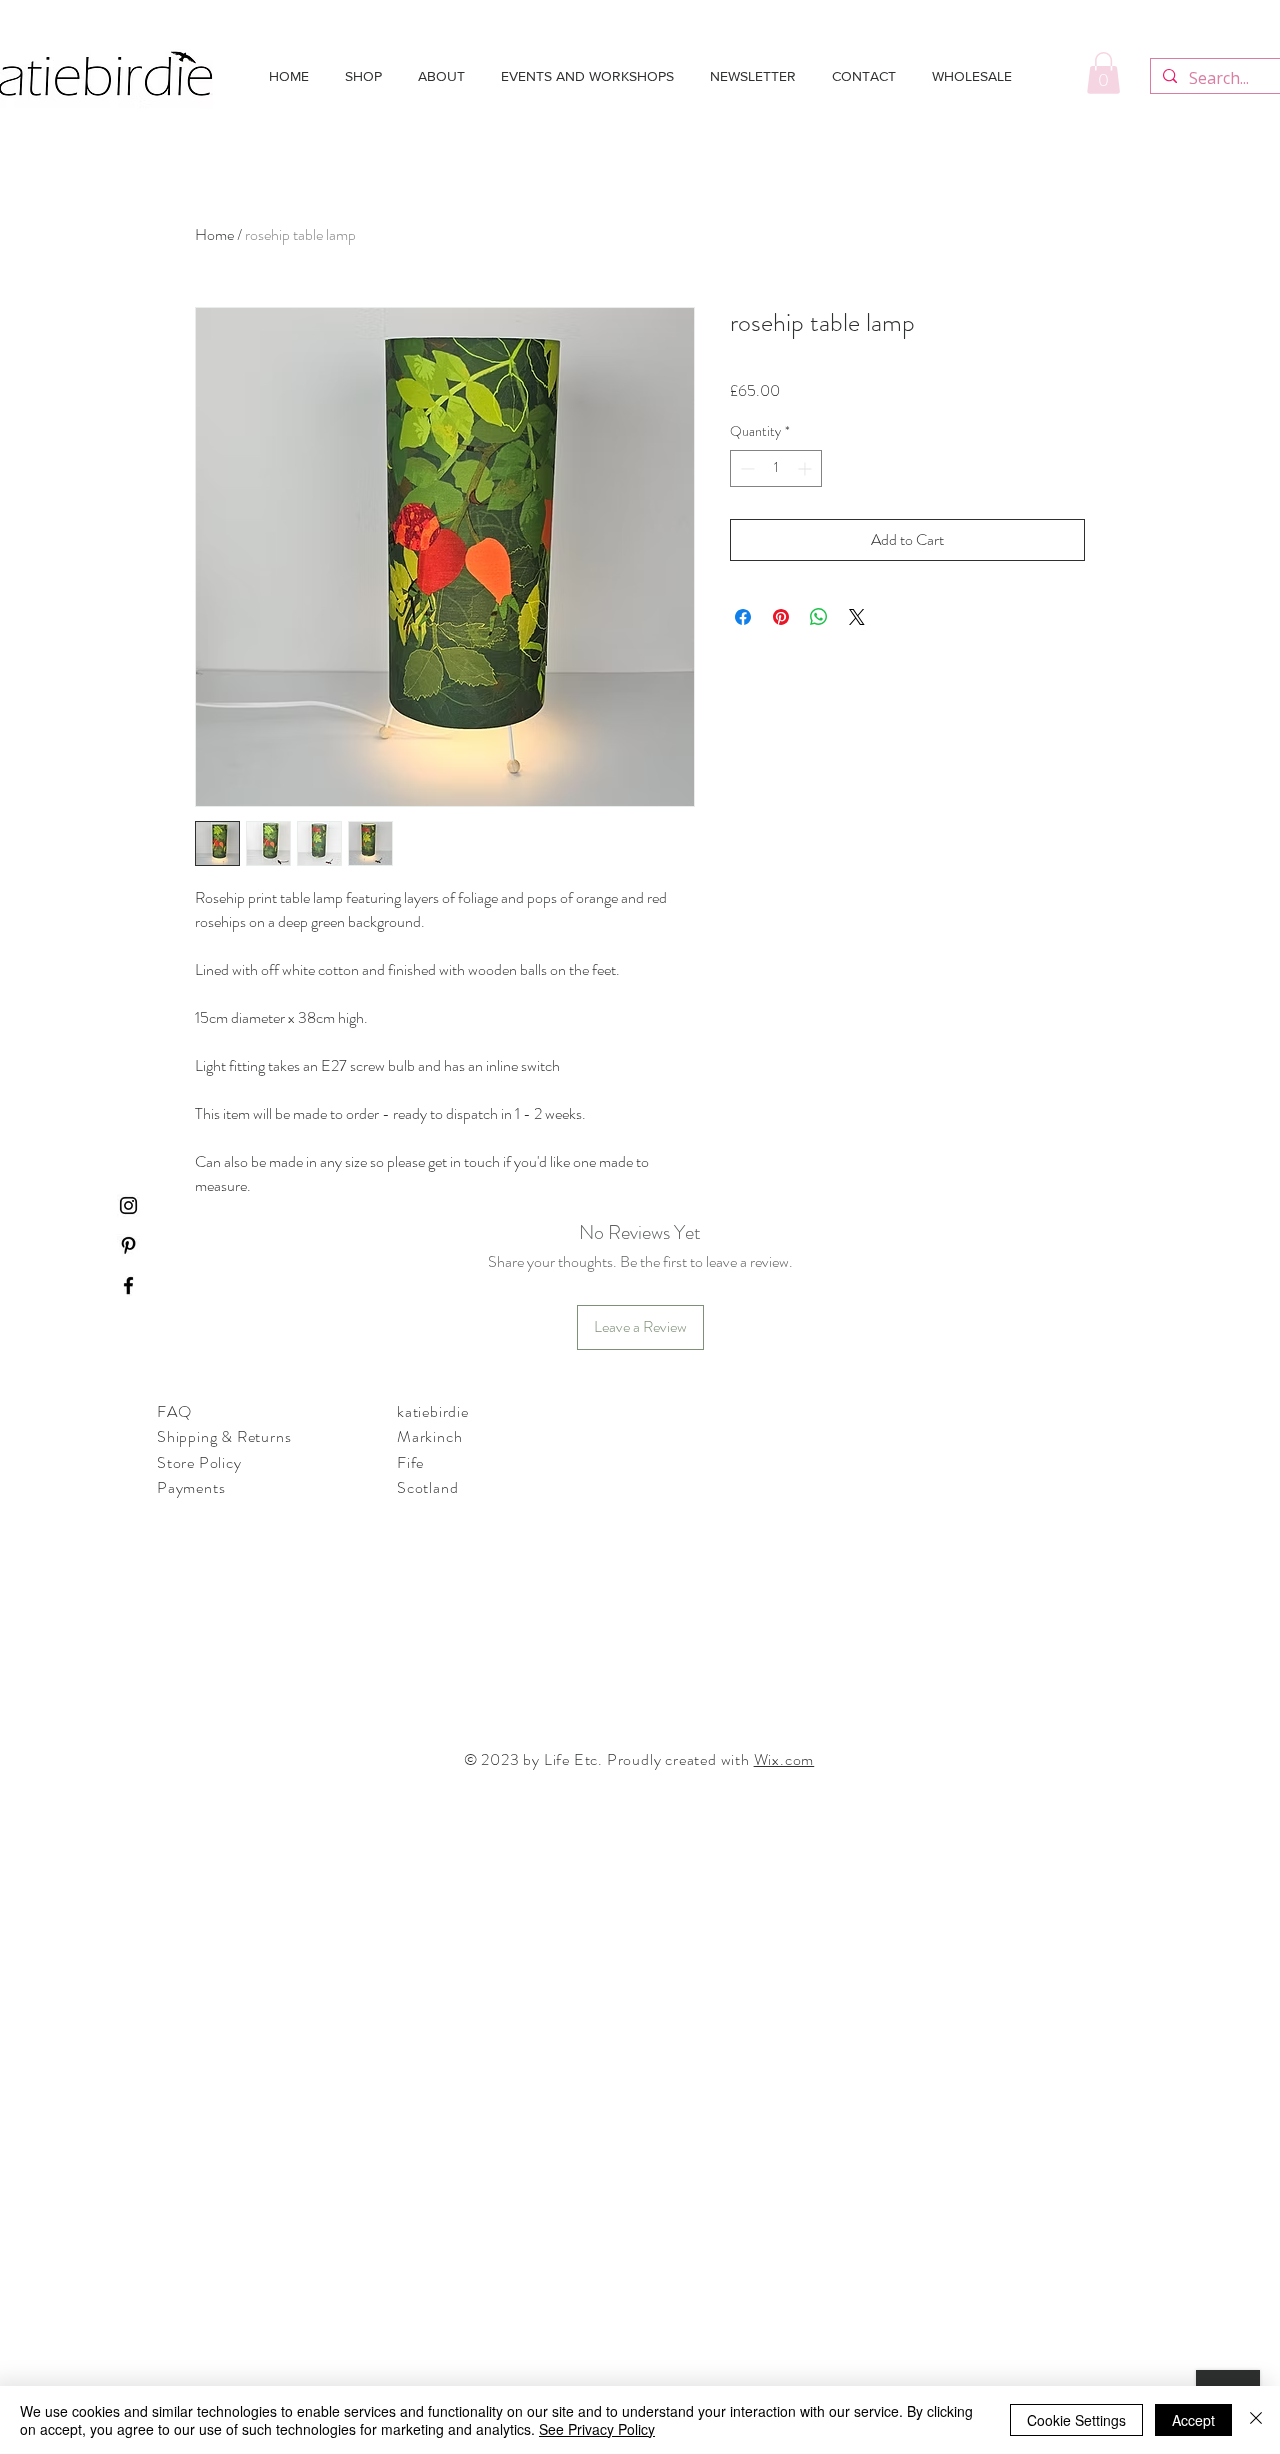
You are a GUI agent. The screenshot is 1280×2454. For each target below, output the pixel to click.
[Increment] (806, 468)
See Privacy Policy (597, 2429)
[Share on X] (857, 617)
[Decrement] (745, 468)
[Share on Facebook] (743, 617)
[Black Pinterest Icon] (128, 1245)
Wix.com (784, 1759)
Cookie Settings (1076, 2420)
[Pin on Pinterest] (781, 617)
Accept (1193, 2420)
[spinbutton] (776, 468)
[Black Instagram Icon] (128, 1205)
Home (214, 234)
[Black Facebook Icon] (128, 1285)
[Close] (1256, 2420)
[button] (1103, 73)
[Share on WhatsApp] (819, 617)
